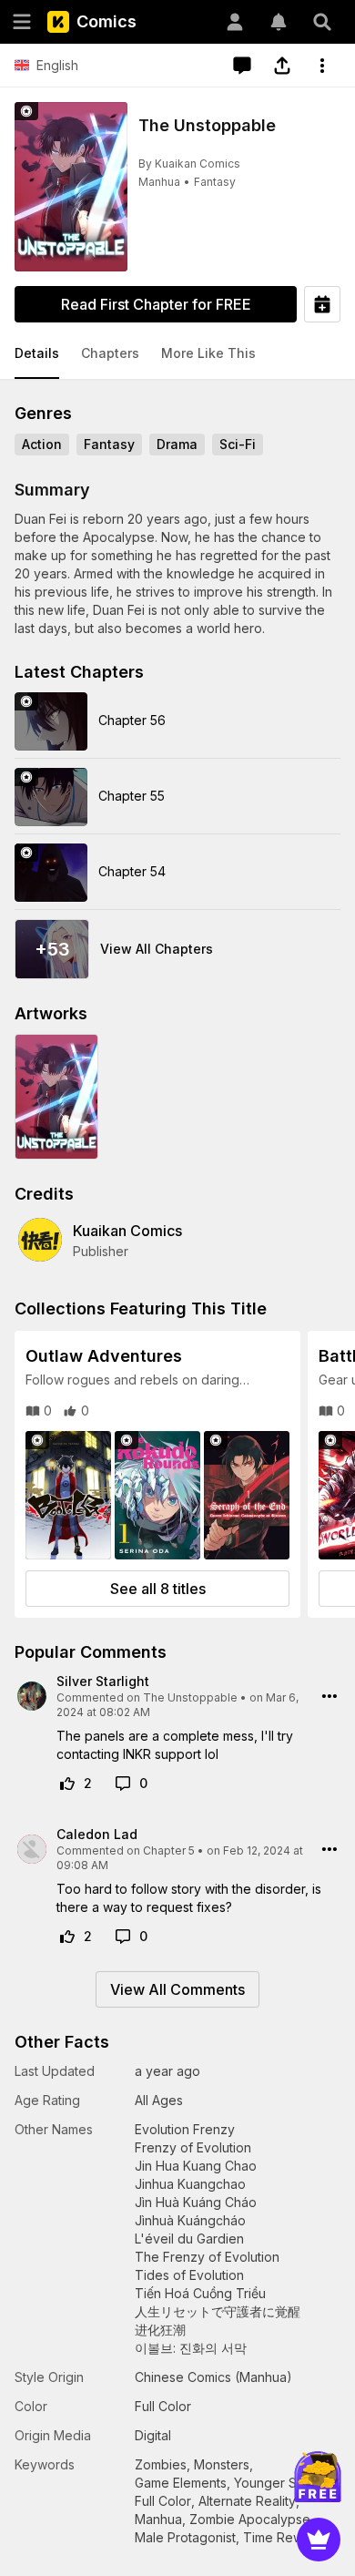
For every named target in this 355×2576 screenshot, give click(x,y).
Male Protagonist (185, 2537)
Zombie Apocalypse (250, 2519)
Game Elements (181, 2483)
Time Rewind (282, 2537)
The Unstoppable (190, 1697)
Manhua (159, 182)
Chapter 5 (169, 1850)
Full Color (163, 2501)
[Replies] (123, 1784)
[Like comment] (67, 1784)
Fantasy (215, 182)
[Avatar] (235, 22)
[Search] (322, 22)
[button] (37, 354)
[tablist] (177, 354)
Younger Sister (278, 2483)
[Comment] (242, 66)
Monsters (222, 2464)
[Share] (282, 66)
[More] (322, 66)
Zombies (161, 2464)
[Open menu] (22, 22)
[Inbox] (279, 22)
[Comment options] (330, 1696)
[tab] (37, 354)
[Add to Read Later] (322, 304)
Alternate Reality (247, 2501)
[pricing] (319, 2540)
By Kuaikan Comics (189, 164)
